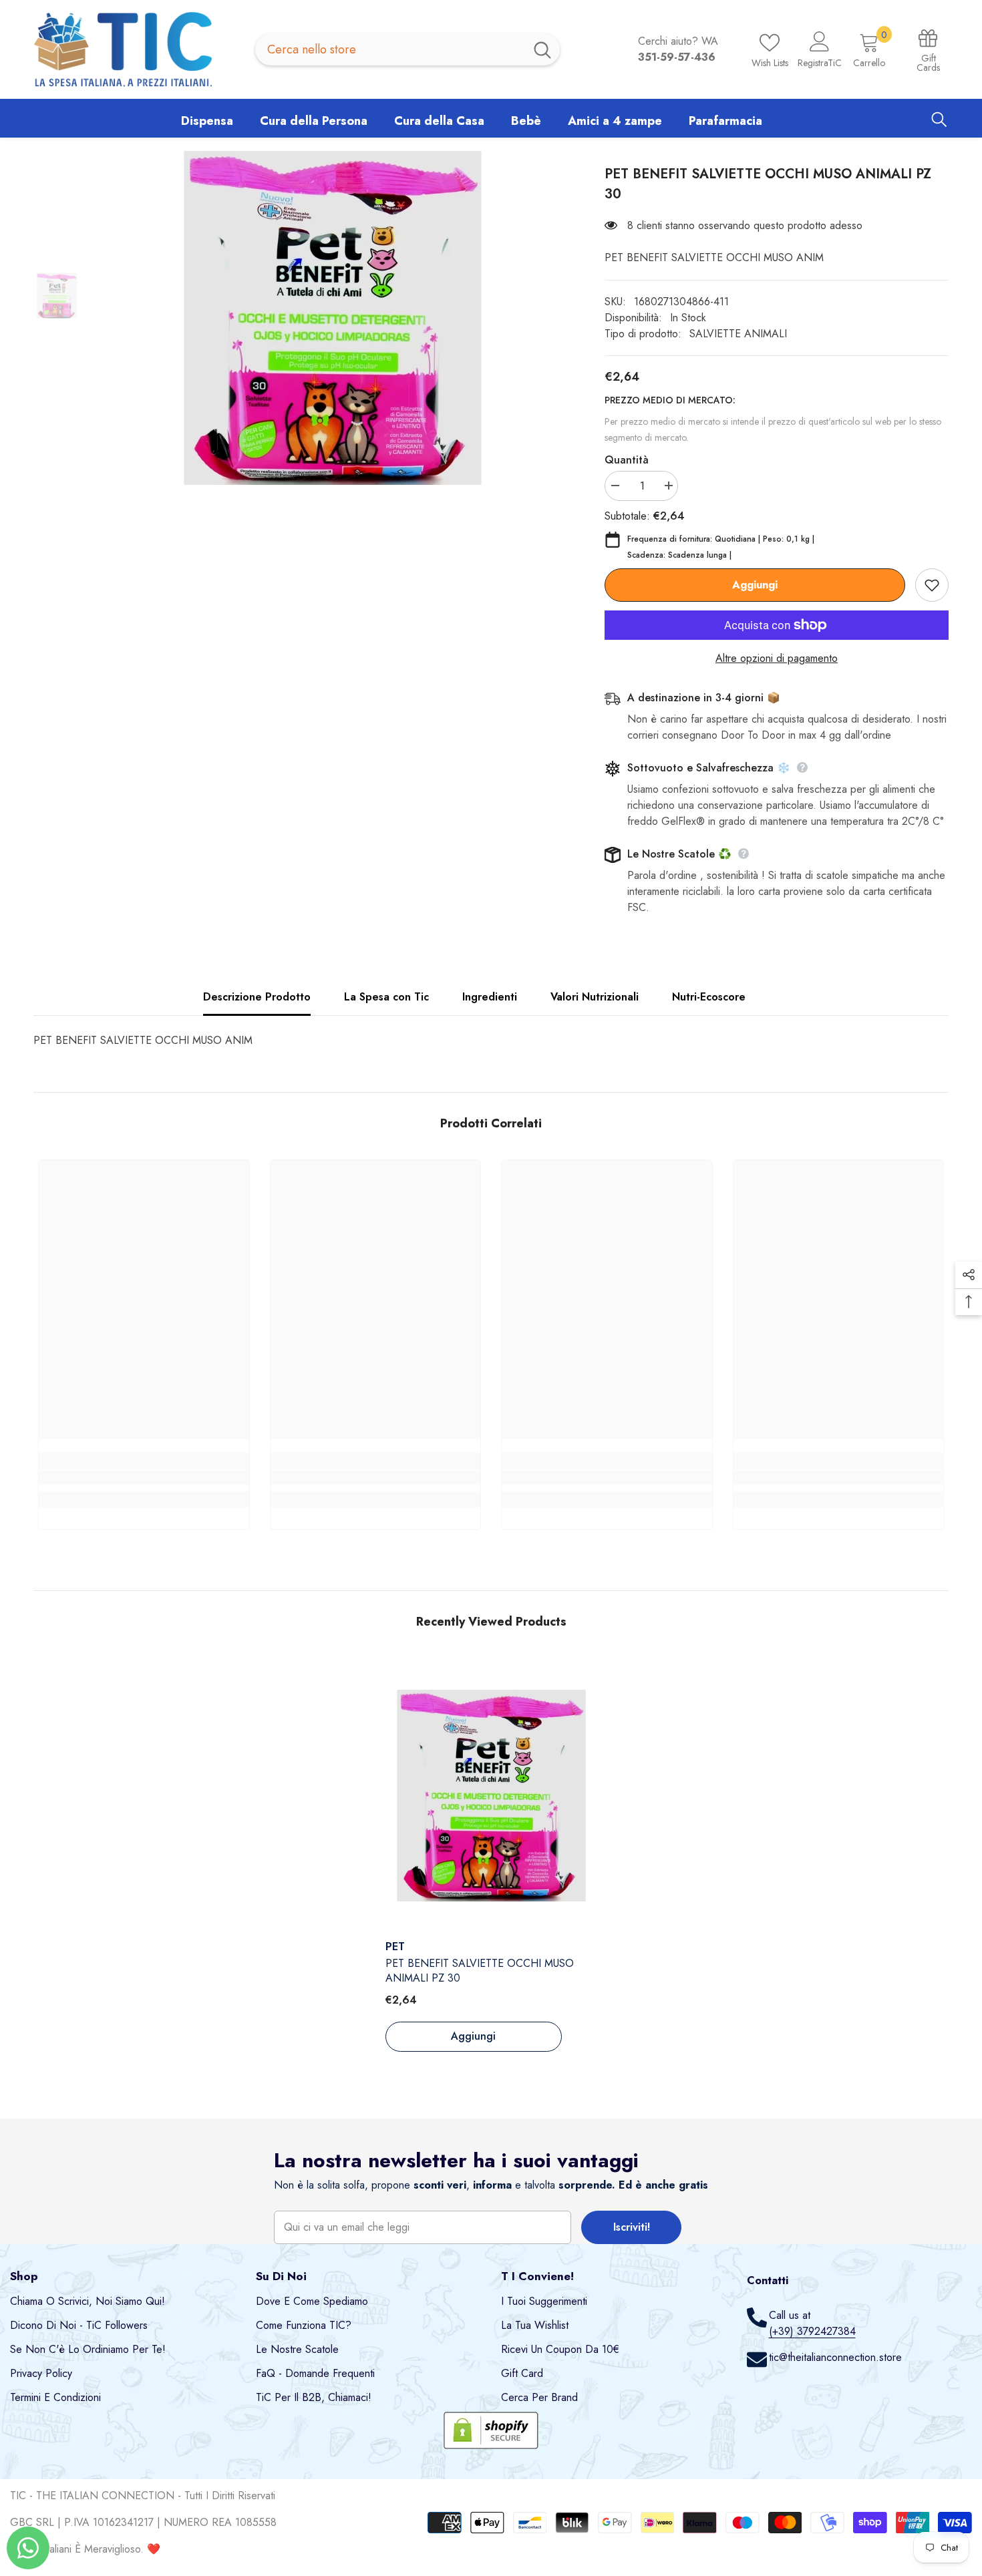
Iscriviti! (632, 2227)
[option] (332, 318)
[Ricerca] (407, 49)
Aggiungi (755, 585)
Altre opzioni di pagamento (777, 658)
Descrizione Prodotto (257, 997)
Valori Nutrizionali (595, 997)
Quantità (627, 460)
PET (395, 1947)
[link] (144, 1477)
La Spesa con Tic (386, 997)
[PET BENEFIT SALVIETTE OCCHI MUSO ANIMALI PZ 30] (491, 1795)
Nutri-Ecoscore (709, 997)
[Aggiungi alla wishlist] (932, 585)
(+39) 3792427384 (812, 2331)
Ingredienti (490, 997)
